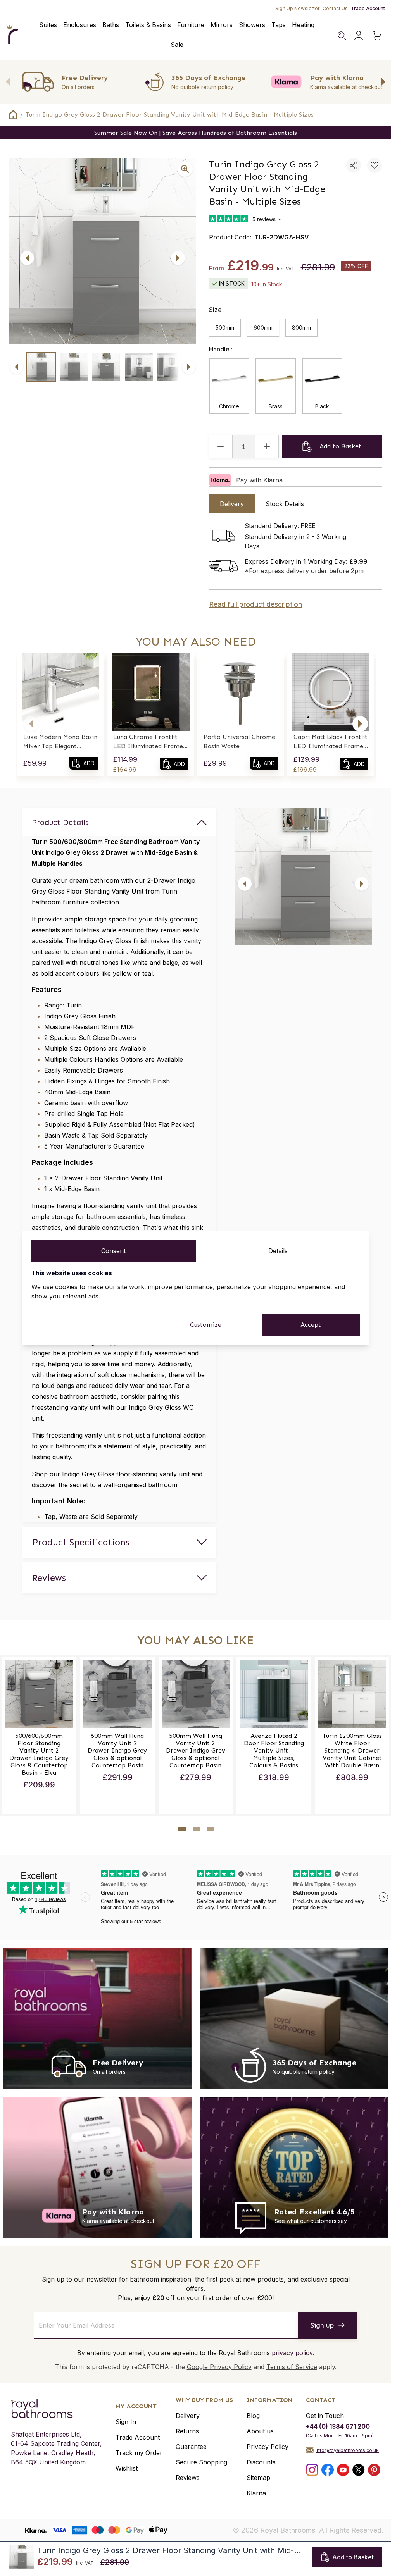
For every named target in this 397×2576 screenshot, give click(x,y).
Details (278, 1251)
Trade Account (368, 8)
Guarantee (191, 2447)
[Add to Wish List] (375, 165)
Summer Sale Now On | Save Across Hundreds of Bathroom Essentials (196, 133)
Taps (279, 25)
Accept (311, 1325)
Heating (303, 25)
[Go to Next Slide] (383, 82)
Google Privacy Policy (219, 2367)
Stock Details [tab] (285, 504)
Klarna (256, 2493)
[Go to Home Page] (13, 115)
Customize (206, 1325)
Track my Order (139, 2453)
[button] (31, 724)
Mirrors (222, 25)
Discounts (261, 2462)
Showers (252, 25)
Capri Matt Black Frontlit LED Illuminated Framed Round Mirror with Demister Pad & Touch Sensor (331, 742)
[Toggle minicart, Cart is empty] (377, 35)
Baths (111, 25)
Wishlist (127, 2468)
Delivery (188, 2416)
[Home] (12, 34)
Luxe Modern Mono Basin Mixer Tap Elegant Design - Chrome (60, 742)
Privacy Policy (268, 2447)
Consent (113, 1251)
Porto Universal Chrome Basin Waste (239, 741)
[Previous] (27, 258)
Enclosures (80, 25)
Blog (253, 2416)
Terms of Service (292, 2367)
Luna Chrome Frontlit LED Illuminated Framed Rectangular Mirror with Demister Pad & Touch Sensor (150, 742)
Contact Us (335, 8)
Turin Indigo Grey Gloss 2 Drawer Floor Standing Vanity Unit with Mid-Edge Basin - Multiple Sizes (170, 115)
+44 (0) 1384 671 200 (338, 2426)
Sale (177, 45)
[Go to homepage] (56, 2409)
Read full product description (255, 604)
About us (260, 2431)
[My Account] (359, 35)
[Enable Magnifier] (185, 169)
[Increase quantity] (267, 446)
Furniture (191, 25)
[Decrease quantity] (221, 446)
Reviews (188, 2478)
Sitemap (258, 2478)
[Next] (178, 258)
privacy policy (292, 2353)
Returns (187, 2431)
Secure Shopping (201, 2462)
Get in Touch (325, 2416)
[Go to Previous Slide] (8, 82)
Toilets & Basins (148, 25)
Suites (48, 25)
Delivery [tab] (232, 504)
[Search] (342, 35)
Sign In (126, 2422)
